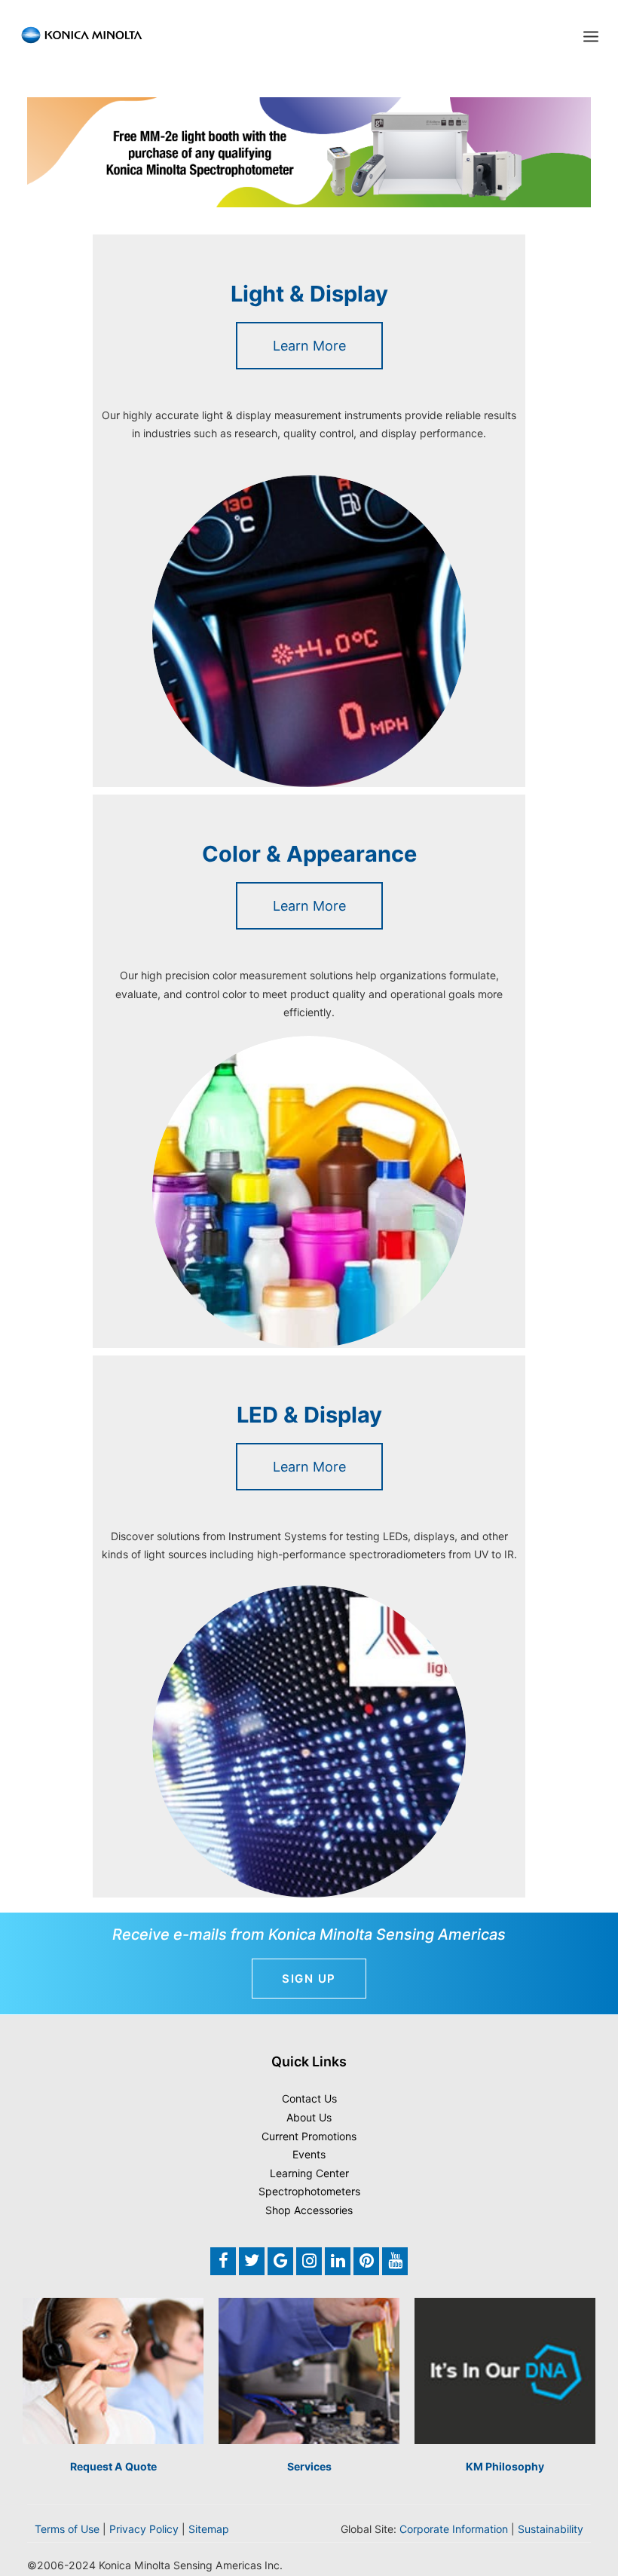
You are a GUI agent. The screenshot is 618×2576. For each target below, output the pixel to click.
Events (309, 2154)
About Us (309, 2117)
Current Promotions (309, 2136)
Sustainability (551, 2529)
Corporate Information (454, 2529)
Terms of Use (67, 2529)
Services (309, 2466)
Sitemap (209, 2529)
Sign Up (309, 1979)
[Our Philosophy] (505, 2371)
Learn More (309, 346)
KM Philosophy (505, 2466)
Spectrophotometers (309, 2191)
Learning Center (309, 2173)
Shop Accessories (309, 2210)
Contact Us (309, 2098)
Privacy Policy (144, 2529)
